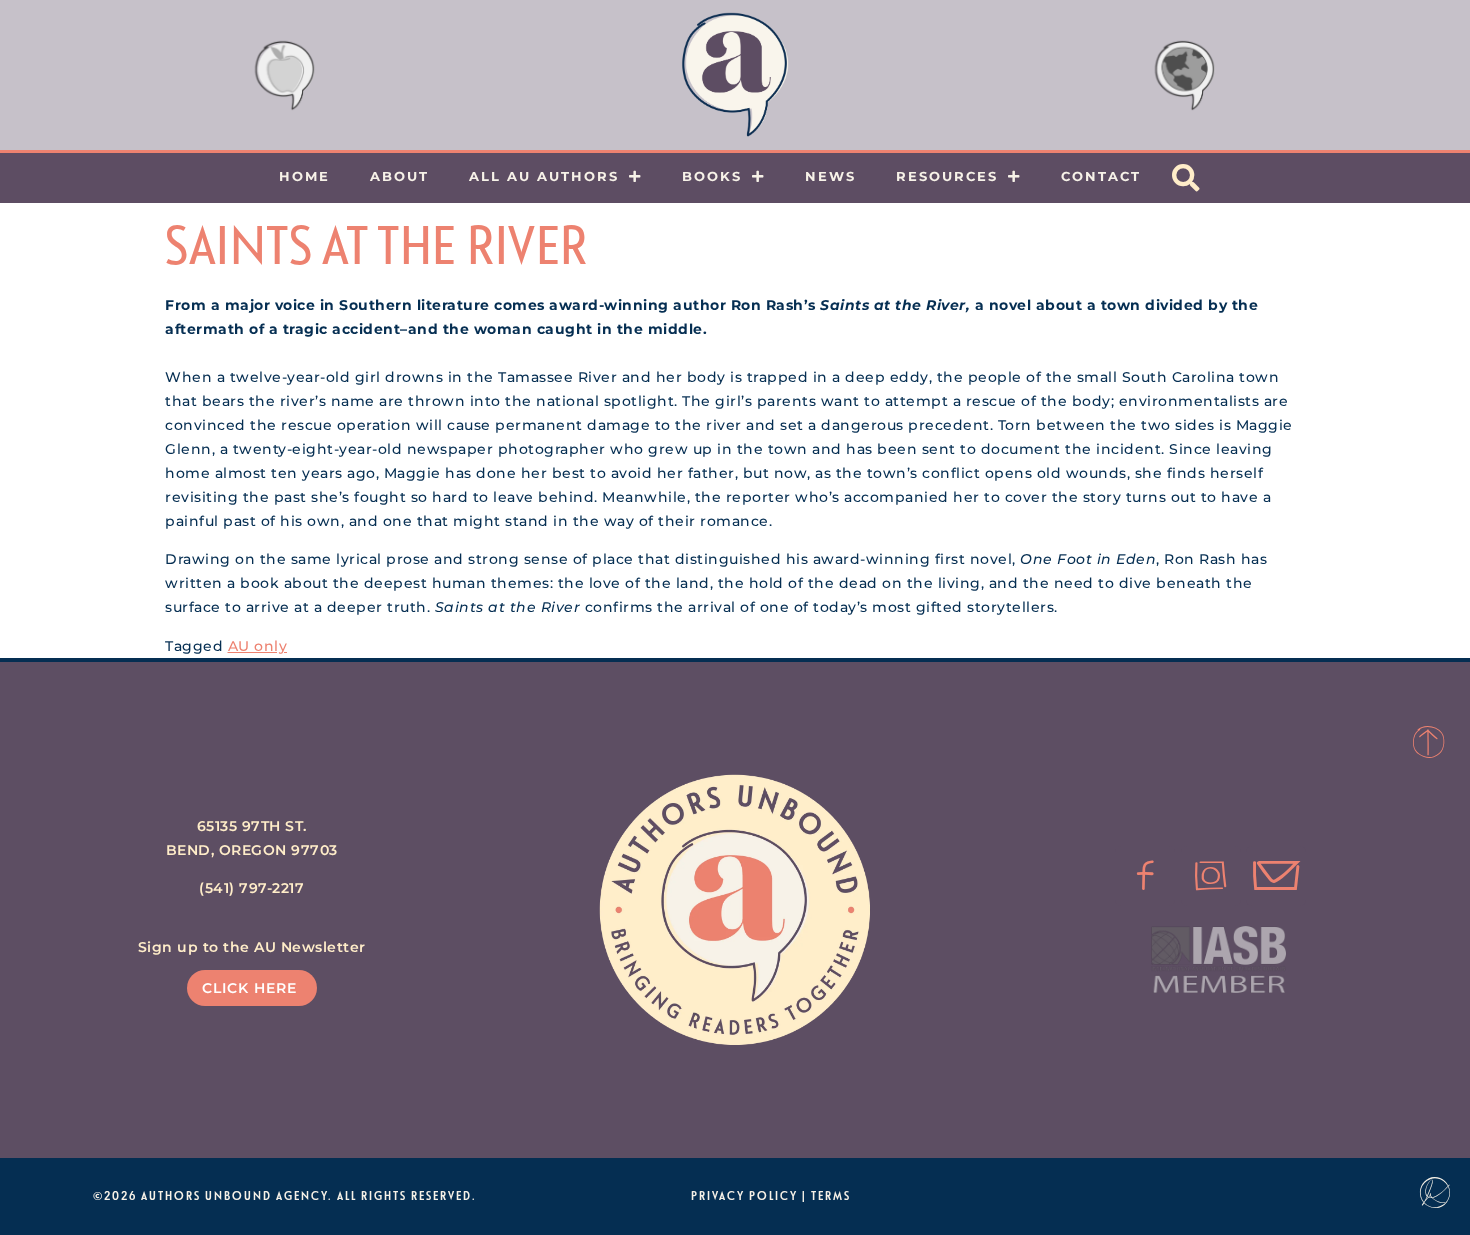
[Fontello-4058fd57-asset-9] (1211, 876)
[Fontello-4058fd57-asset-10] (1276, 876)
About (399, 176)
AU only (258, 646)
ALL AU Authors (544, 176)
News (830, 176)
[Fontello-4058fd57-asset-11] (1145, 876)
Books (712, 176)
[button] (1186, 178)
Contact (1101, 176)
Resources (947, 176)
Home (304, 176)
